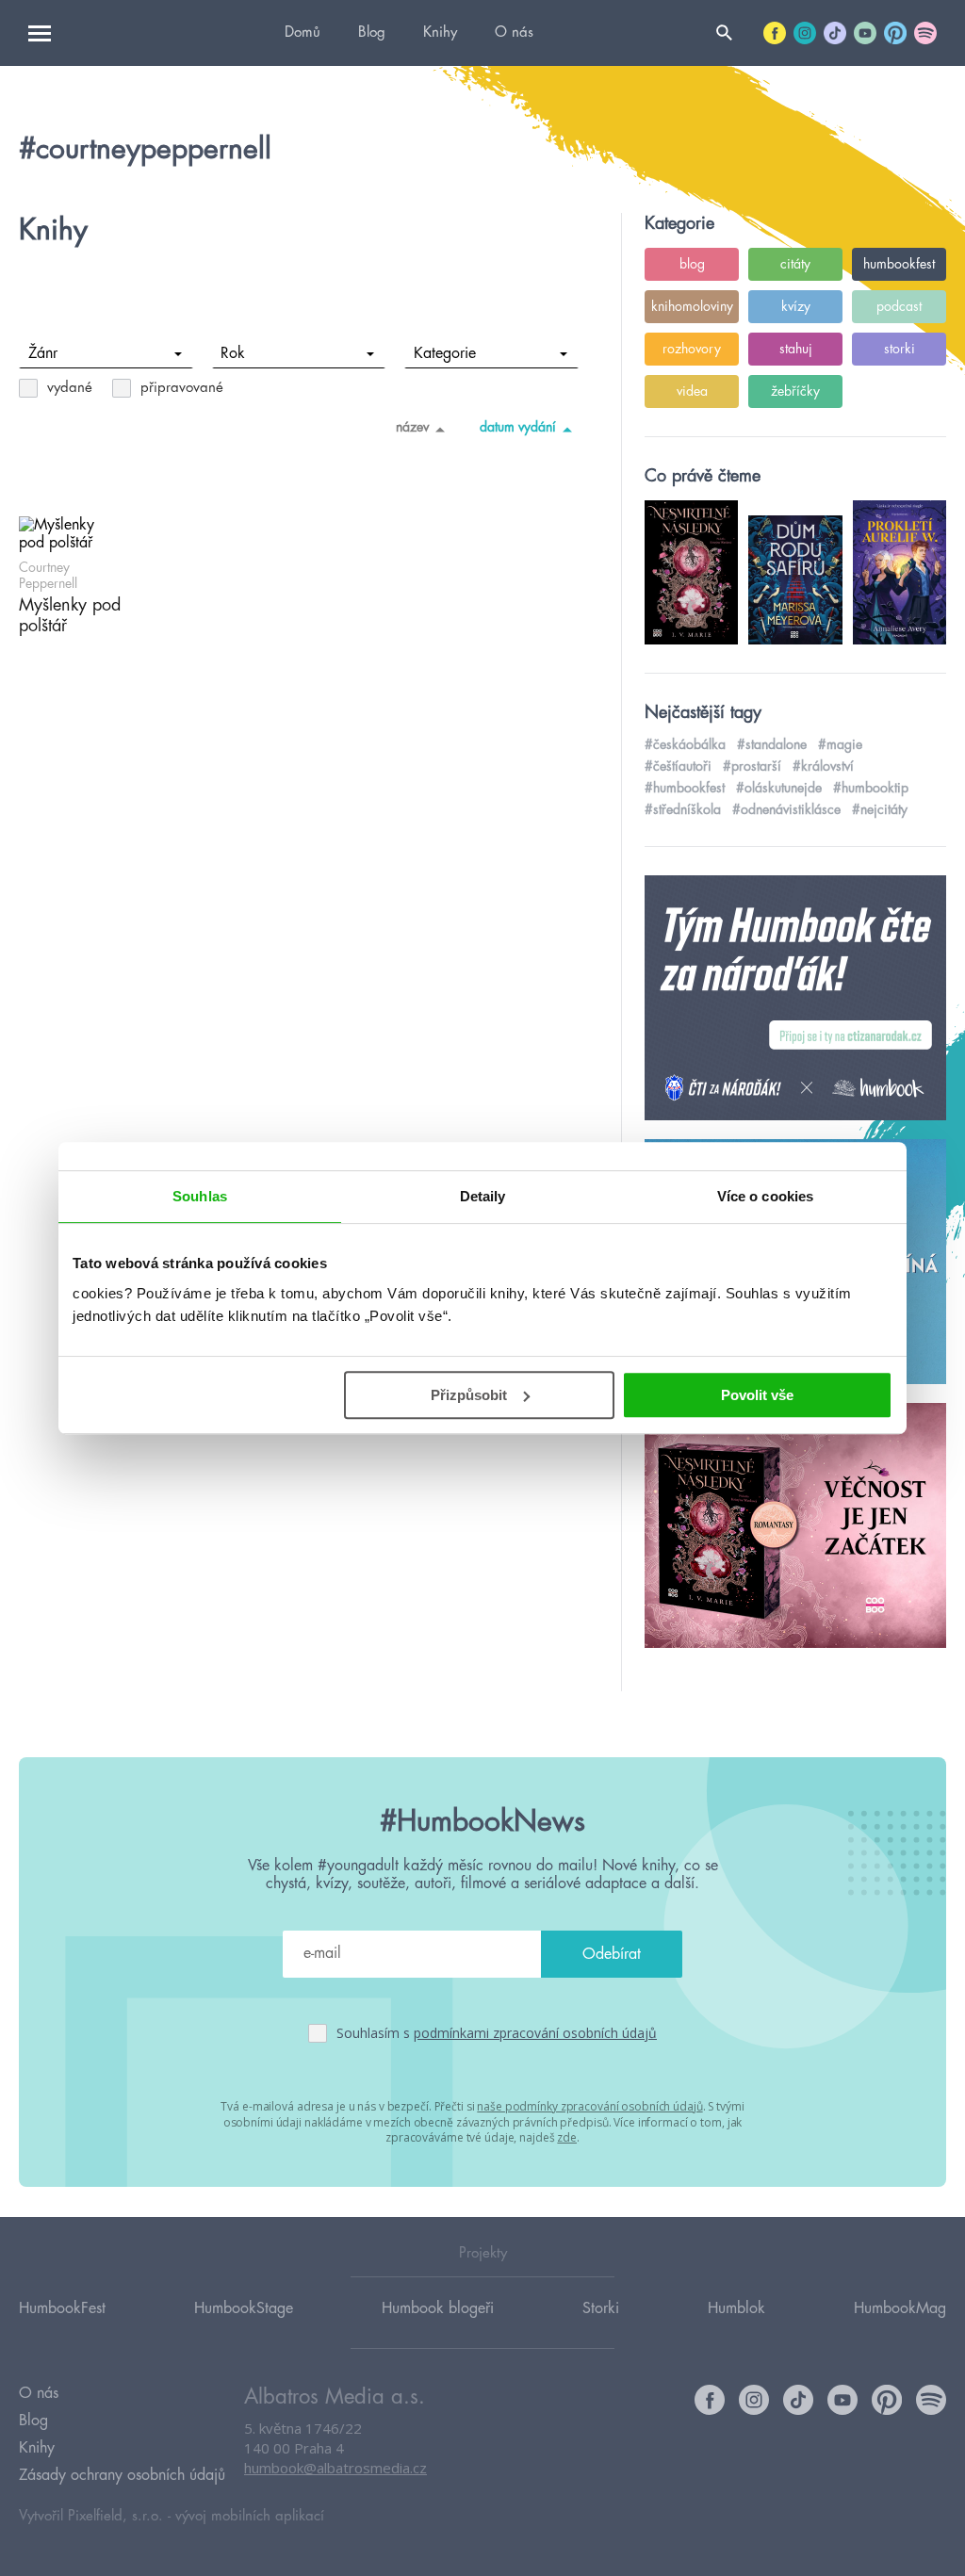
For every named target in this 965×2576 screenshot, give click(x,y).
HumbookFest (62, 2308)
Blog (372, 33)
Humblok (736, 2308)
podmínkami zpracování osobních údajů (535, 2033)
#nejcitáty (880, 809)
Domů (303, 33)
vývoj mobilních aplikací (250, 2516)
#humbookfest (685, 788)
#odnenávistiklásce (786, 809)
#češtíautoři (678, 766)
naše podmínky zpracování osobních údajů (589, 2106)
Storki (601, 2308)
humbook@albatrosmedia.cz (335, 2468)
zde (567, 2137)
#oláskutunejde (779, 788)
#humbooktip (871, 788)
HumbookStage (244, 2308)
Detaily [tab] (483, 1196)
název (412, 427)
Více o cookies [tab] (765, 1196)
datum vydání (518, 427)
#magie (840, 744)
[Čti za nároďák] (795, 999)
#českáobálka (685, 744)
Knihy (440, 33)
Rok (233, 353)
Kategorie (445, 353)
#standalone (772, 744)
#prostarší (752, 766)
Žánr (43, 353)
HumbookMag (900, 2308)
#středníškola (683, 809)
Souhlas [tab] (200, 1196)
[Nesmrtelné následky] (795, 1526)
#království (823, 766)
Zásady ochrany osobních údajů (122, 2475)
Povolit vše (757, 1395)
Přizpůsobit (469, 1395)
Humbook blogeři (438, 2308)
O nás (514, 33)
